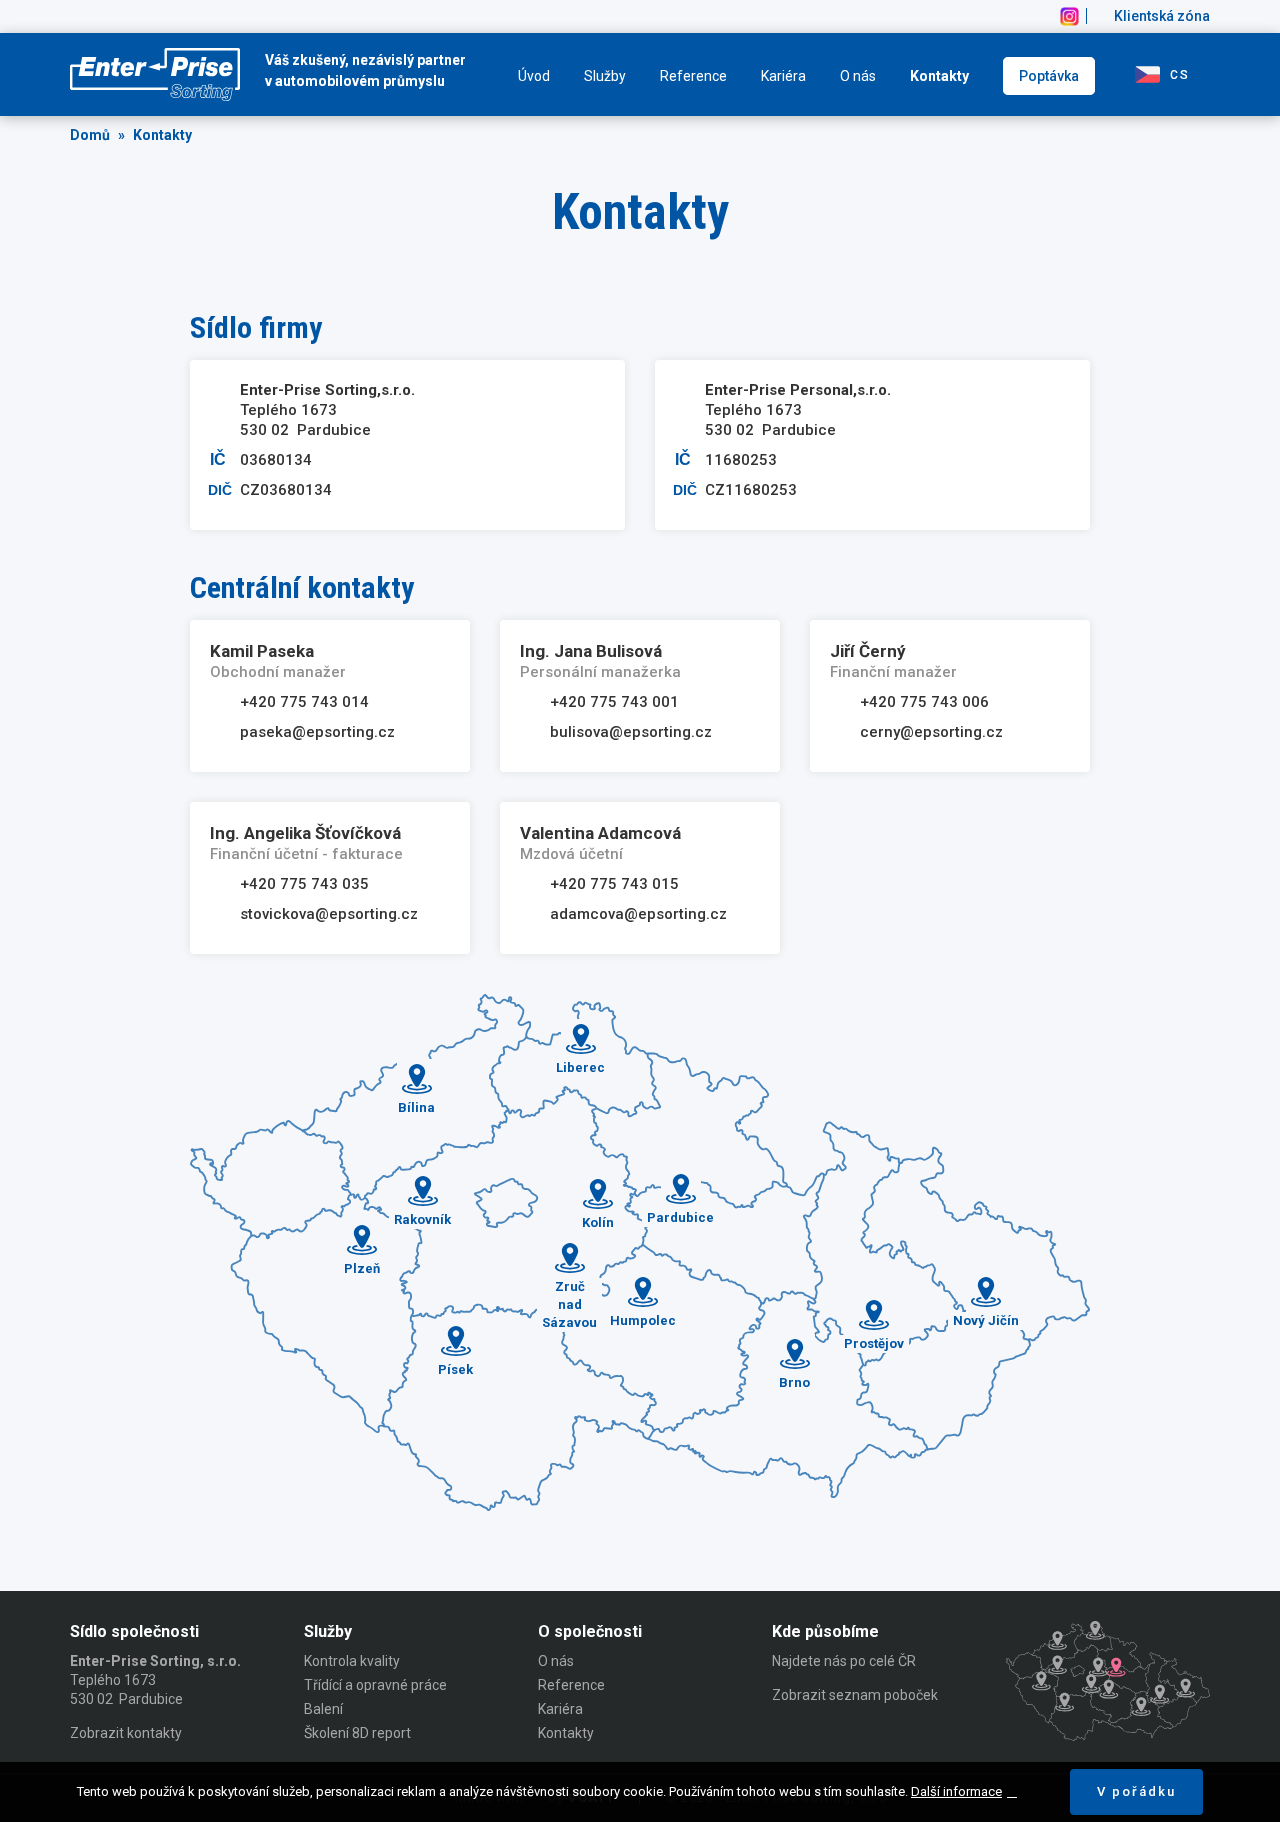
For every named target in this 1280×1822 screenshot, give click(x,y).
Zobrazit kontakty (126, 1733)
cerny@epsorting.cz (931, 732)
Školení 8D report (357, 1733)
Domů (90, 135)
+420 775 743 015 (614, 884)
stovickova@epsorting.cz (329, 914)
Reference (693, 76)
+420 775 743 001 (614, 702)
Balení (323, 1709)
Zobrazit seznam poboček (855, 1695)
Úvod (534, 76)
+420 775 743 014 (304, 702)
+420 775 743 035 (304, 884)
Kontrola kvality (352, 1661)
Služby (605, 76)
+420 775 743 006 (924, 702)
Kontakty (939, 76)
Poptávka (1049, 76)
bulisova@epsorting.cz (631, 732)
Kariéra (783, 76)
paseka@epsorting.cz (317, 732)
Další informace (956, 1791)
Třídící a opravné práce (375, 1685)
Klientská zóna (1162, 16)
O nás (858, 76)
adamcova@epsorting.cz (638, 914)
